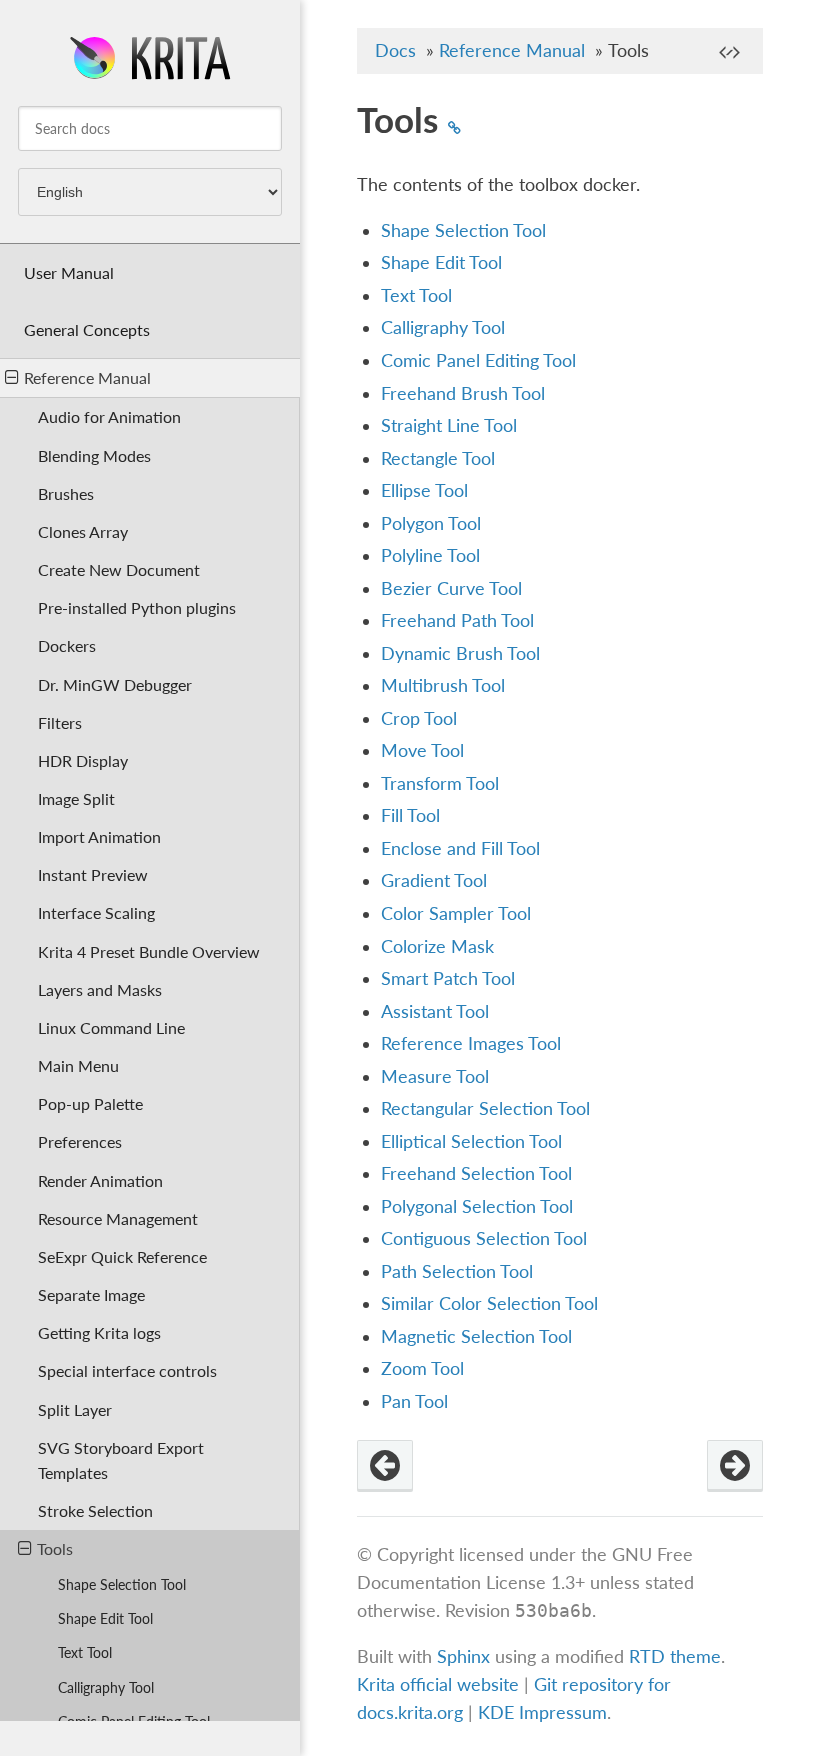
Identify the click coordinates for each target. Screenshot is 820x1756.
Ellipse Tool (424, 490)
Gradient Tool (434, 880)
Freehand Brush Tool (463, 393)
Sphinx (463, 1656)
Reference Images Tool (471, 1043)
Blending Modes (94, 455)
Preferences (80, 1141)
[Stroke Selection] (385, 1466)
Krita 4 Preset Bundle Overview (149, 951)
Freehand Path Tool (457, 620)
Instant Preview (93, 874)
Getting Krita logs (99, 1332)
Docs (395, 50)
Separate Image (91, 1294)
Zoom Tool (422, 1368)
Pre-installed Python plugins (137, 607)
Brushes (66, 493)
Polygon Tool (431, 523)
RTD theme (675, 1656)
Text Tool (85, 1652)
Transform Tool (440, 783)
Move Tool (422, 750)
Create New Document (119, 569)
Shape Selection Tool (122, 1584)
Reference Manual (87, 377)
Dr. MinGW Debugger (115, 684)
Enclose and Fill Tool (460, 848)
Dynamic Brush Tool (460, 653)
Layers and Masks (100, 989)
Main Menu (78, 1065)
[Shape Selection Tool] (735, 1466)
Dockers (67, 645)
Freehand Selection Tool (476, 1173)
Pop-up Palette (90, 1103)
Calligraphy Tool (106, 1687)
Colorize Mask (437, 946)
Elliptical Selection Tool (471, 1141)
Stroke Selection (95, 1510)
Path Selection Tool (457, 1271)
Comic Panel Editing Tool (478, 360)
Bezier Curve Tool (451, 588)
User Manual (69, 272)
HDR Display (83, 760)
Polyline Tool (430, 555)
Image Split (76, 798)
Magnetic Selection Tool (476, 1336)
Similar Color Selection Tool (489, 1303)
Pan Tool (414, 1401)
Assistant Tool (435, 1011)
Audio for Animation (109, 416)
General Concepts (87, 329)
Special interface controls (127, 1370)
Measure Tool (435, 1076)
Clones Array (83, 531)
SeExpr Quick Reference (122, 1256)
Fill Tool (410, 815)
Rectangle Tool (438, 458)
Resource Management (118, 1218)
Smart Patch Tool (448, 978)
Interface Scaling (96, 912)
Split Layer (75, 1409)
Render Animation (100, 1180)
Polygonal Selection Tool (477, 1206)
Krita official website (438, 1684)
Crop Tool (419, 718)
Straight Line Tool (449, 425)
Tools (55, 1548)
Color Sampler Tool (456, 913)
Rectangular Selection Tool (485, 1108)
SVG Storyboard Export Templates (121, 1460)
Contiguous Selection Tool (484, 1238)
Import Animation (99, 836)
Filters (60, 722)
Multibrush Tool (443, 685)
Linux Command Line (111, 1027)
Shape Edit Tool (105, 1618)
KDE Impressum (542, 1712)
